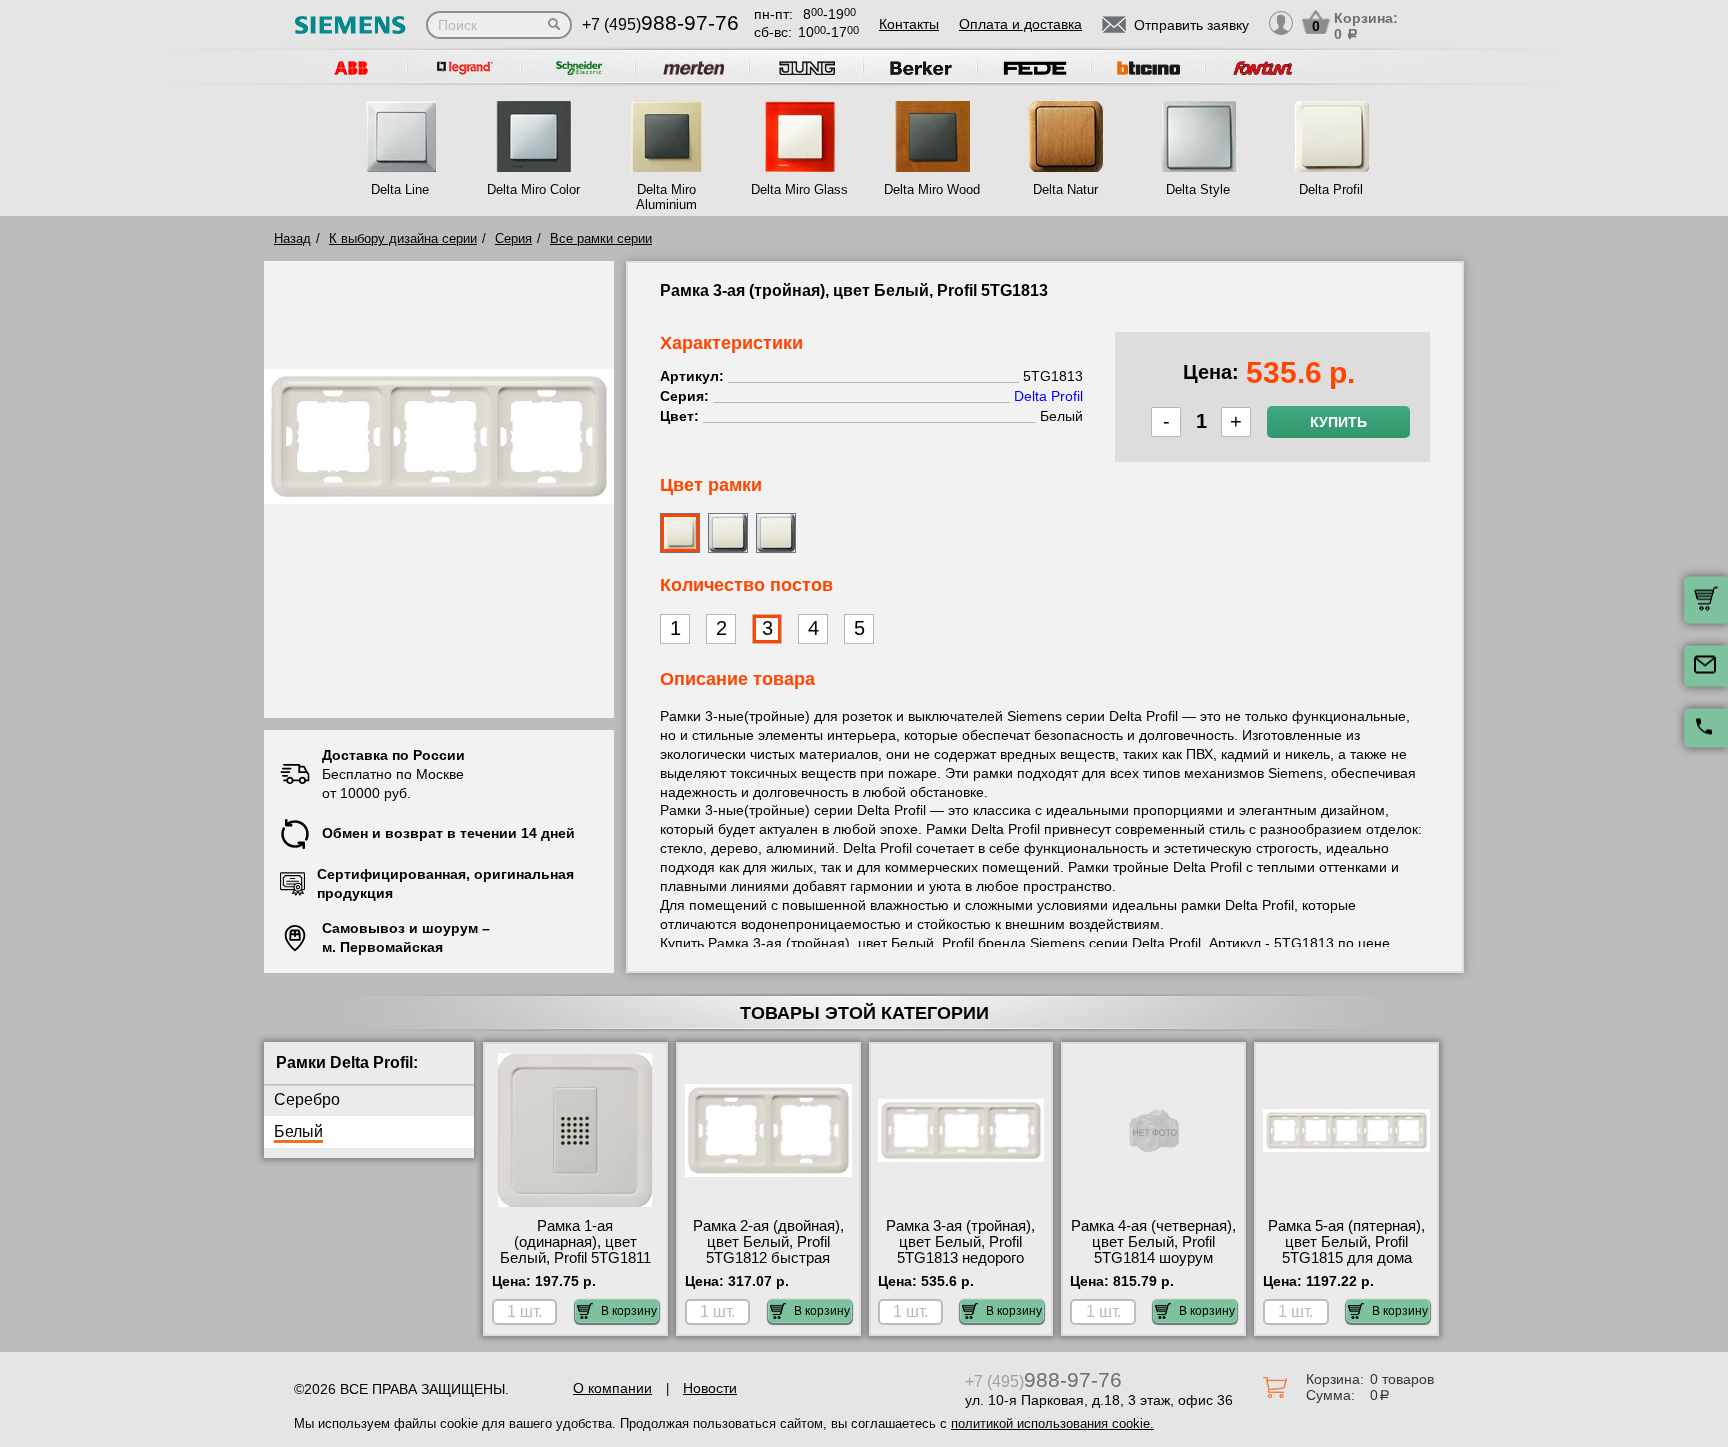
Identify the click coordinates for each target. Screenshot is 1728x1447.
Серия (513, 238)
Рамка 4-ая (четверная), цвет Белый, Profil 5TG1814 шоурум (1153, 1242)
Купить (1338, 422)
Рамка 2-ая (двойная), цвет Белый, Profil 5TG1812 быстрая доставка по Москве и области (768, 1258)
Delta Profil (1331, 189)
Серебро (307, 1099)
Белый (298, 1131)
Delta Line (400, 189)
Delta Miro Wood (932, 189)
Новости (710, 1388)
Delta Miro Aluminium (666, 197)
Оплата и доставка (1020, 24)
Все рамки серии (601, 238)
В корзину (629, 1311)
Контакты (909, 24)
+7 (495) (660, 24)
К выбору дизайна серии (403, 238)
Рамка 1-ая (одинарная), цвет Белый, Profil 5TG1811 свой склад (575, 1250)
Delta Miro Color (533, 189)
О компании (612, 1388)
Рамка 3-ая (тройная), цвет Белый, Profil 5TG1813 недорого (960, 1242)
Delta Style (1198, 189)
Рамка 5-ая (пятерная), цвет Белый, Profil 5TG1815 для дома (1346, 1242)
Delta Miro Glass (799, 189)
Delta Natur (1065, 189)
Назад (292, 238)
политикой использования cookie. (1052, 1423)
